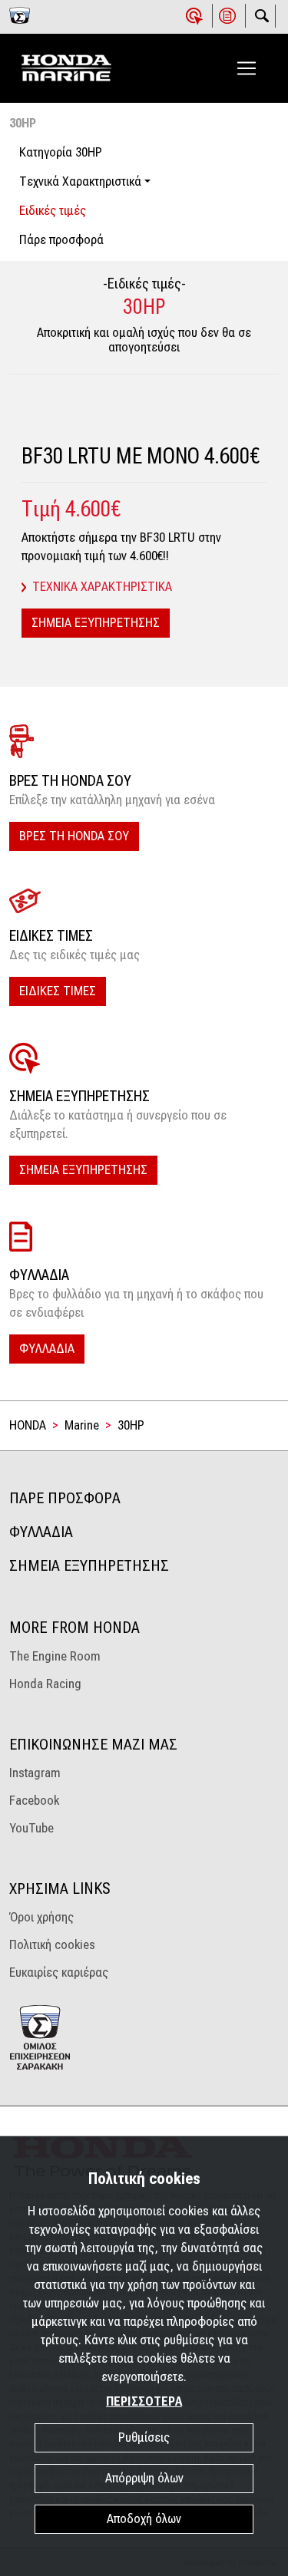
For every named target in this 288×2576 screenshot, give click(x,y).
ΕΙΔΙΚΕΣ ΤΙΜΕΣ (58, 991)
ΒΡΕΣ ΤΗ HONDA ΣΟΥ (74, 836)
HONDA (28, 1425)
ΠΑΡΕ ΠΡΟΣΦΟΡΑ (65, 1498)
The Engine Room (55, 1656)
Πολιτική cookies (52, 1945)
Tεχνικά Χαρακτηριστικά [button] (80, 181)
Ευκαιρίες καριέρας (59, 1972)
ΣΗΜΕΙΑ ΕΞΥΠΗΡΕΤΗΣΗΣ (96, 623)
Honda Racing (45, 1684)
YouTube (31, 1828)
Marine (82, 1425)
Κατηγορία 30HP (61, 152)
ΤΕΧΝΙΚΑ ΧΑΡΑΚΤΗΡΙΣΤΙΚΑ (102, 587)
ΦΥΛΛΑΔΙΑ (47, 1349)
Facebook (34, 1801)
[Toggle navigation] (247, 68)
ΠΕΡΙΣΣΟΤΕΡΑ (144, 2401)
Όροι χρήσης (41, 1917)
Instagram (35, 1773)
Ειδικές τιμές (53, 211)
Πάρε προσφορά (61, 240)
